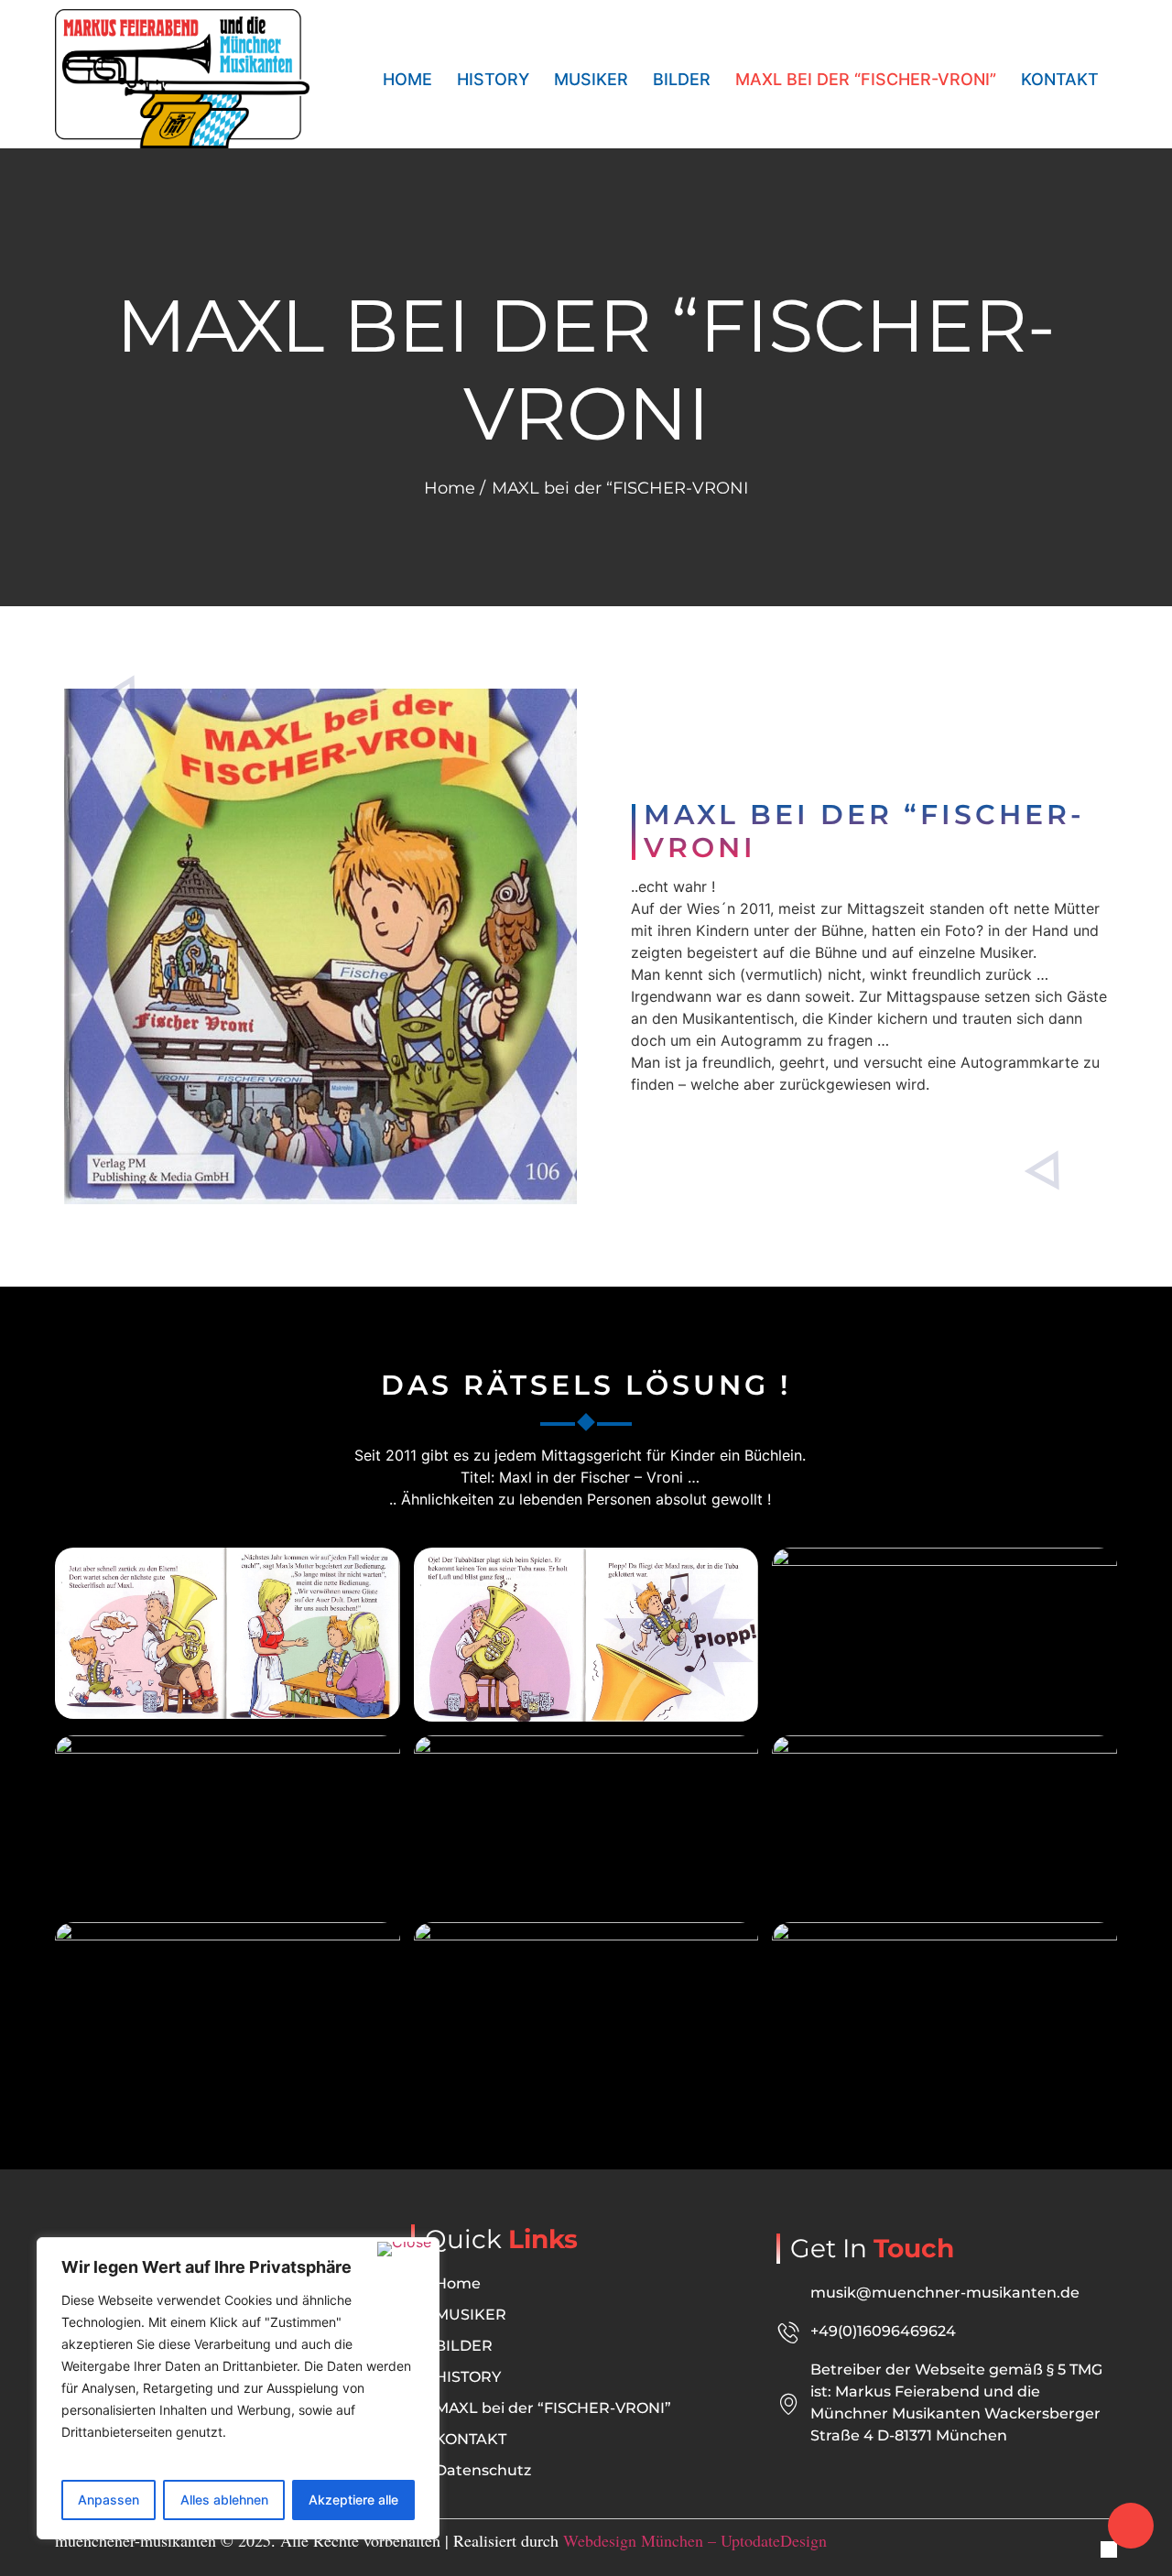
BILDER (682, 79)
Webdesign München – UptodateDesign (695, 2540)
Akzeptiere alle (353, 2500)
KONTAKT (1060, 79)
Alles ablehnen (224, 2500)
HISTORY (493, 79)
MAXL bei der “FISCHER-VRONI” (866, 79)
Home (407, 79)
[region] (238, 2388)
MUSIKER (591, 79)
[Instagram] (1109, 2549)
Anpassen (109, 2500)
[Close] (404, 2249)
